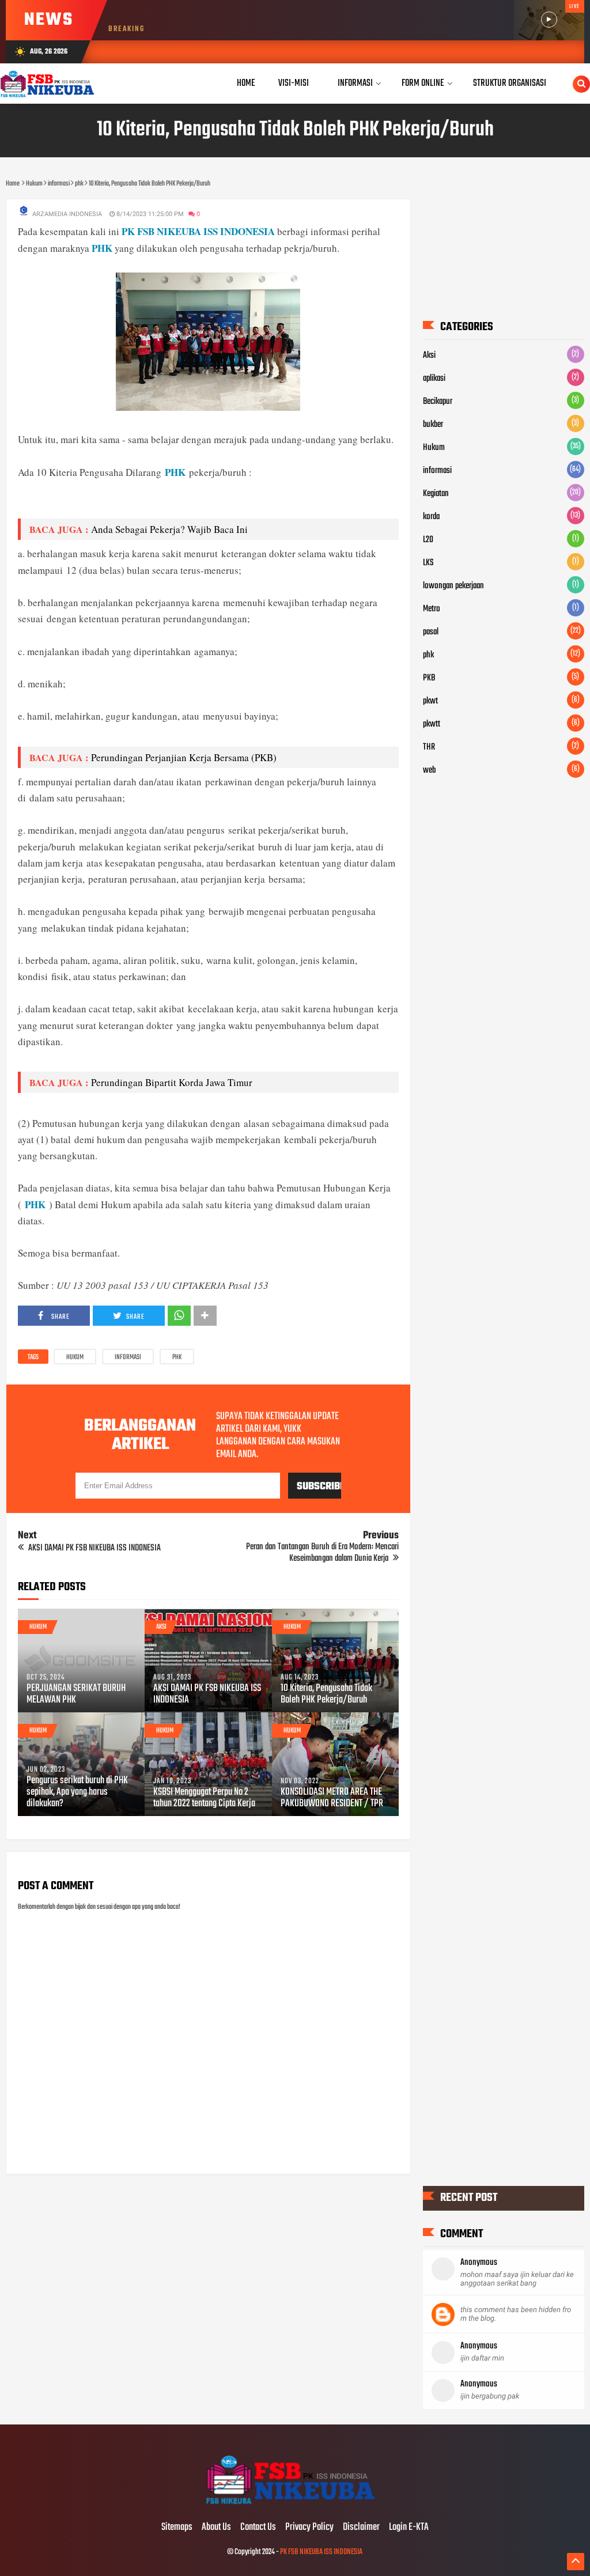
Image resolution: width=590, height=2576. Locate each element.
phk (177, 1357)
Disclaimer (361, 2528)
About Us (216, 2528)
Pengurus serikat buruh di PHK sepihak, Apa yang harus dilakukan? (77, 1792)
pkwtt (432, 724)
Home (246, 83)
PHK (102, 248)
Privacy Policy (309, 2528)
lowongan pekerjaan (453, 586)
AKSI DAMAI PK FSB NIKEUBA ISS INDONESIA (207, 1694)
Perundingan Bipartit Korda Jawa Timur (172, 1082)
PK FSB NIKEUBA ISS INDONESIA (198, 231)
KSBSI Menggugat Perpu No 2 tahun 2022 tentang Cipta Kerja (204, 1798)
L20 (428, 540)
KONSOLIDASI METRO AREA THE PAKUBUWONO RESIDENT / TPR (332, 1798)
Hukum (75, 1357)
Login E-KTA (409, 2528)
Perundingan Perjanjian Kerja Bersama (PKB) (184, 757)
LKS (428, 563)
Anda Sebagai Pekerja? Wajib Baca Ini (169, 529)
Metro (432, 609)
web (429, 770)
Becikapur (438, 402)
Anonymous (479, 2263)
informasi (128, 1357)
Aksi (161, 1627)
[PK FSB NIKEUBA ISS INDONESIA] (295, 2503)
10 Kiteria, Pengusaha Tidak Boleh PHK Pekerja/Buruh (326, 1694)
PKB (429, 678)
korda (431, 517)
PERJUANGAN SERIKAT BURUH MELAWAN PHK (76, 1694)
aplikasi (434, 379)
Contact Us (258, 2528)
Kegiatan (436, 494)
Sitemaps (177, 2528)
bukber (433, 425)
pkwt (430, 701)
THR (429, 747)
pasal (431, 632)
